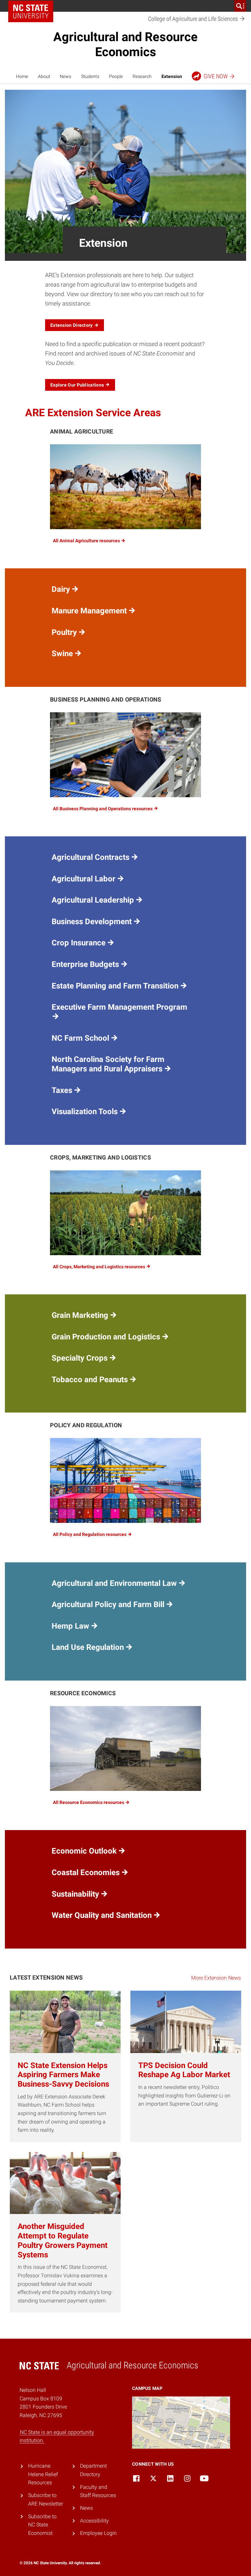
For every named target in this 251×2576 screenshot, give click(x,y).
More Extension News (216, 1978)
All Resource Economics (89, 1802)
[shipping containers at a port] (125, 1480)
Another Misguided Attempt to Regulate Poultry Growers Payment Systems (63, 2240)
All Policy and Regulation (90, 1534)
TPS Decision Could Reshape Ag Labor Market (184, 2070)
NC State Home (31, 11)
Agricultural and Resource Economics (125, 44)
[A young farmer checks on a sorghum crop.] (125, 1213)
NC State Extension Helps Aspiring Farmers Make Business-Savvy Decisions (63, 2075)
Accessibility (94, 2521)
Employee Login (98, 2533)
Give (216, 76)
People (116, 76)
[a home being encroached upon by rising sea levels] (125, 1748)
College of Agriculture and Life (194, 19)
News (66, 76)
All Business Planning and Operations (103, 809)
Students (90, 76)
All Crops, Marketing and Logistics (100, 1267)
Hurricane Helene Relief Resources (43, 2474)
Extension (172, 76)
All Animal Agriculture (87, 541)
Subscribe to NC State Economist (42, 2525)
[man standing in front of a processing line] (125, 755)
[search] (240, 6)
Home (22, 76)
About (44, 76)
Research (142, 76)
